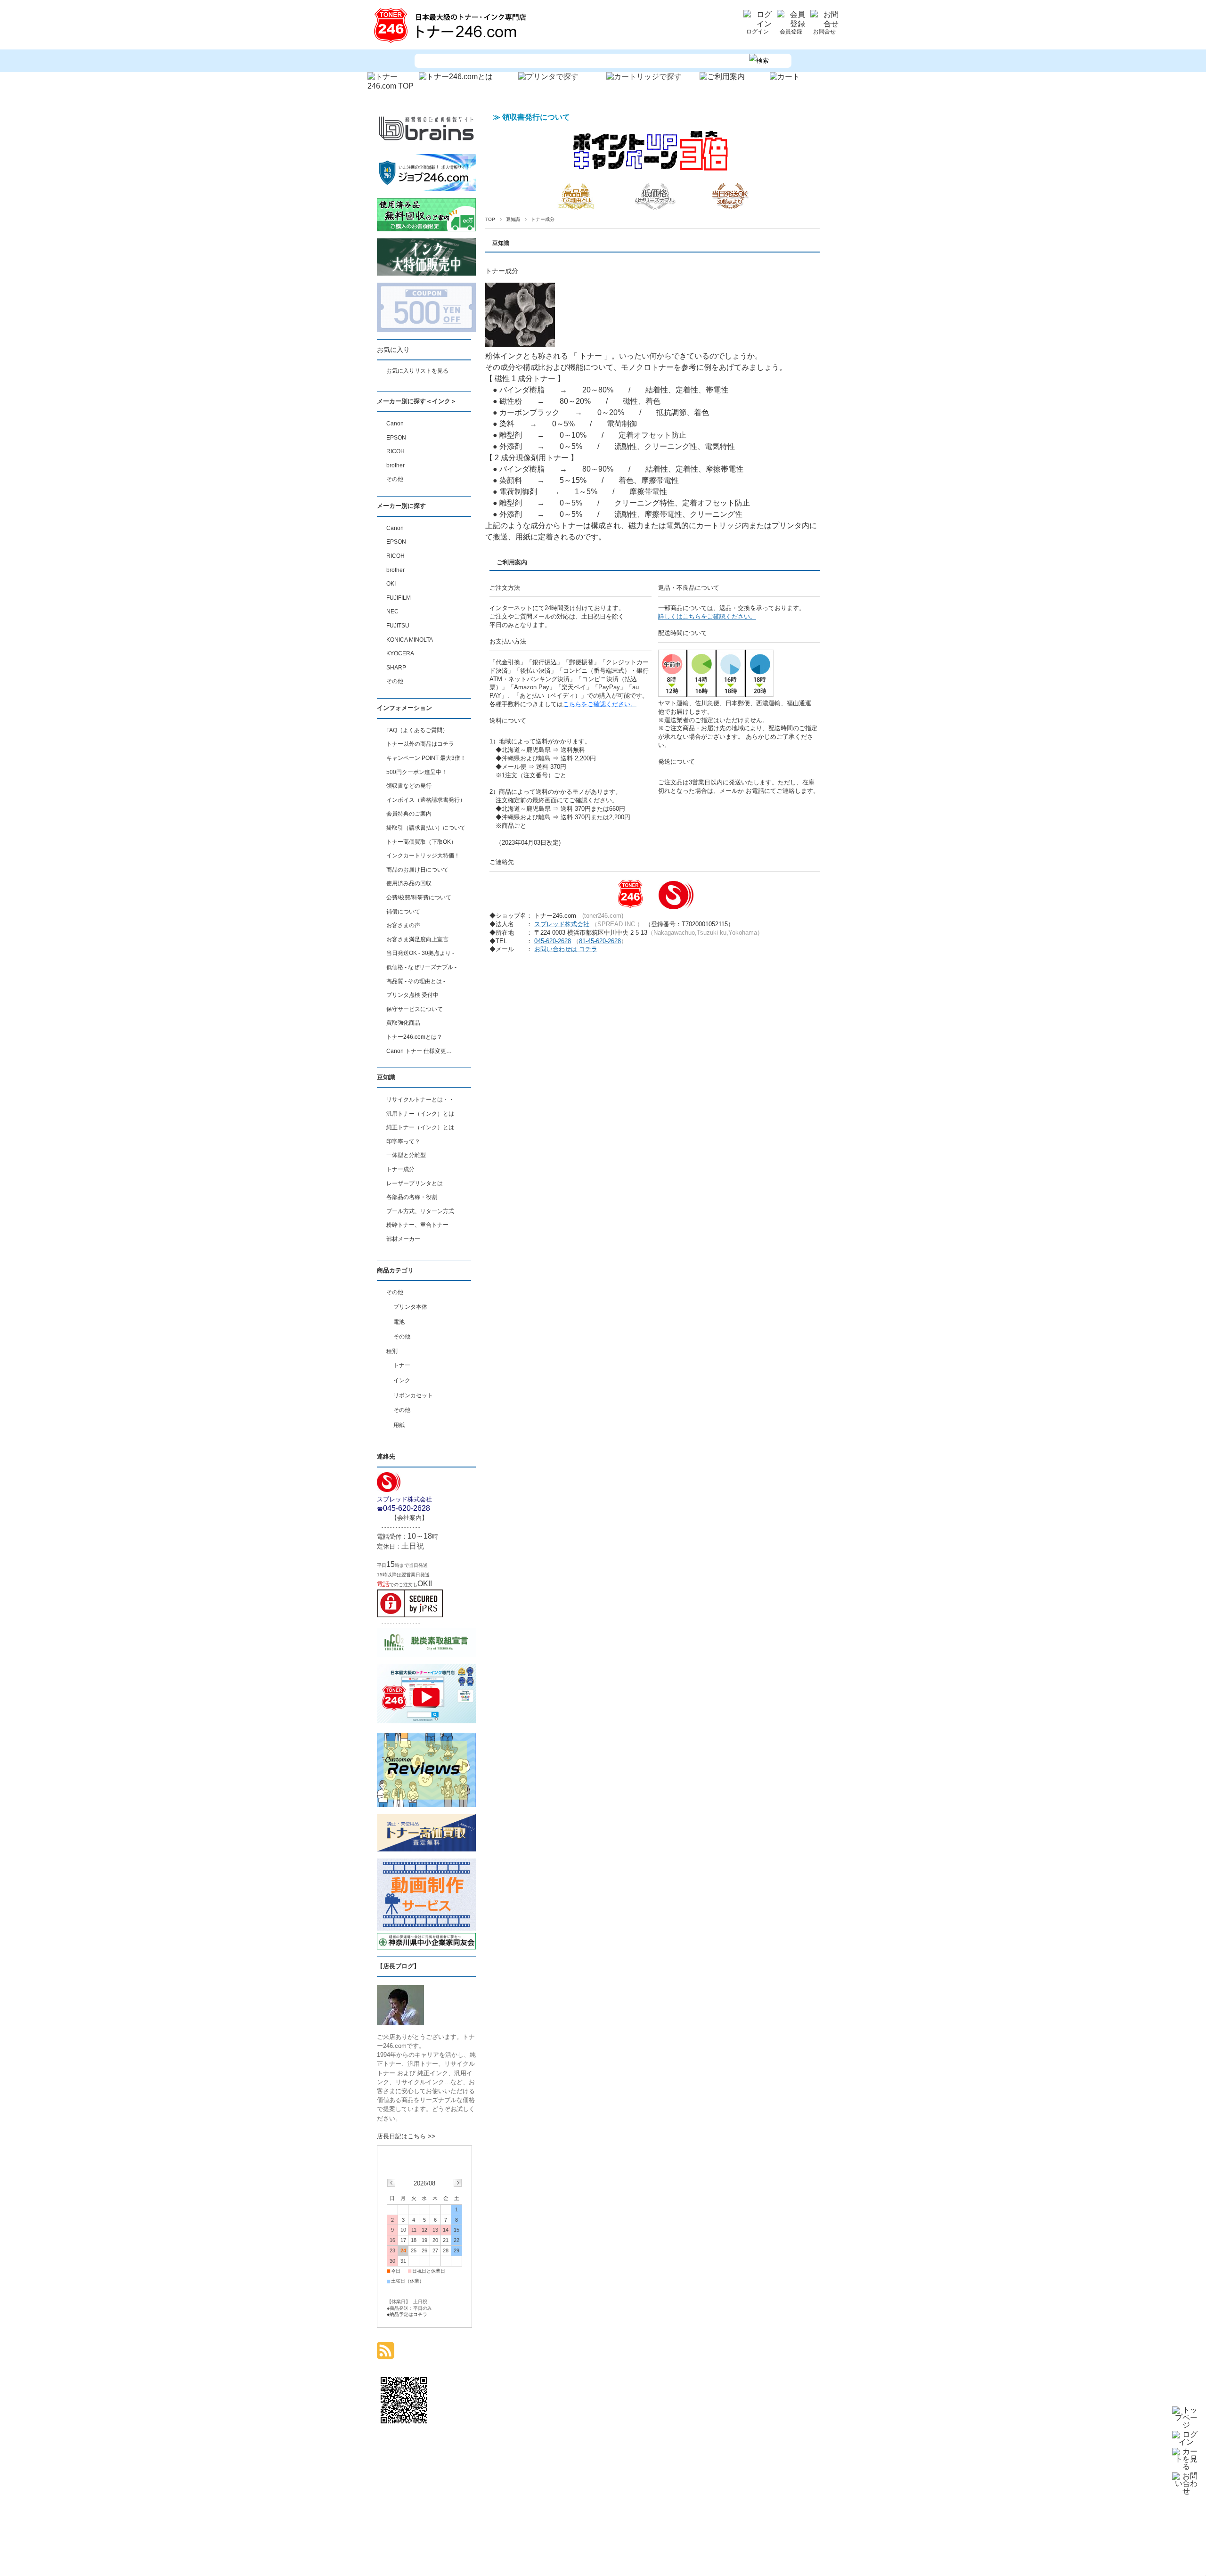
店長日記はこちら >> (406, 2136)
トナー (402, 1365)
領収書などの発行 (409, 786)
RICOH (395, 451)
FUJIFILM (399, 598)
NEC (392, 611)
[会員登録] (791, 24)
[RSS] (386, 2354)
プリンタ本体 (410, 1307)
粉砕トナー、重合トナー (417, 1225)
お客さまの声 (403, 925)
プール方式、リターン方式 (420, 1211)
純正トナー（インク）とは (420, 1127)
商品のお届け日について (417, 870)
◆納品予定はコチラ (407, 2314)
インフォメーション (404, 708)
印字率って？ (403, 1141)
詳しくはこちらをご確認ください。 (707, 616)
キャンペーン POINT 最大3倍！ (426, 758)
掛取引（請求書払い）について (426, 828)
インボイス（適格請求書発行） (426, 800)
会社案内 (409, 1518)
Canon (395, 424)
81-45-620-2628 (600, 941)
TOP (490, 219)
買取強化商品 (403, 1023)
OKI (391, 584)
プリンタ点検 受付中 (412, 995)
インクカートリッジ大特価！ (423, 856)
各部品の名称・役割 (412, 1197)
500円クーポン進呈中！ (417, 772)
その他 (395, 479)
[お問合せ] (824, 24)
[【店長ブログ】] (400, 2023)
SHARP (396, 668)
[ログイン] (758, 24)
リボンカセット (413, 1395)
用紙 (399, 1425)
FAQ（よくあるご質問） (417, 730)
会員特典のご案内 (409, 814)
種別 (392, 1351)
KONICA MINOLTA (410, 640)
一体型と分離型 (406, 1155)
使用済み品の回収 (409, 883)
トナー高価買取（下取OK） (421, 842)
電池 (399, 1322)
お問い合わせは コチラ (566, 949)
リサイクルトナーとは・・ (420, 1100)
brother (395, 465)
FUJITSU (398, 626)
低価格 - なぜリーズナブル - (421, 967)
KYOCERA (400, 653)
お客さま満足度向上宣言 (417, 939)
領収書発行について (536, 117)
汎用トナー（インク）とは (420, 1114)
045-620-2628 (553, 941)
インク (402, 1380)
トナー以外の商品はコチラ (420, 744)
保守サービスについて (415, 1009)
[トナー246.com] (452, 43)
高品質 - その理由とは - (416, 981)
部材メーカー (403, 1239)
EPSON (396, 438)
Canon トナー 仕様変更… (419, 1051)
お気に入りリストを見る (417, 371)
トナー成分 (502, 271)
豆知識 (513, 219)
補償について (403, 912)
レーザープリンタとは (415, 1183)
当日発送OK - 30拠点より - (420, 953)
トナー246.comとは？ (414, 1037)
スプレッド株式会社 (562, 924)
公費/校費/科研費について (419, 897)
